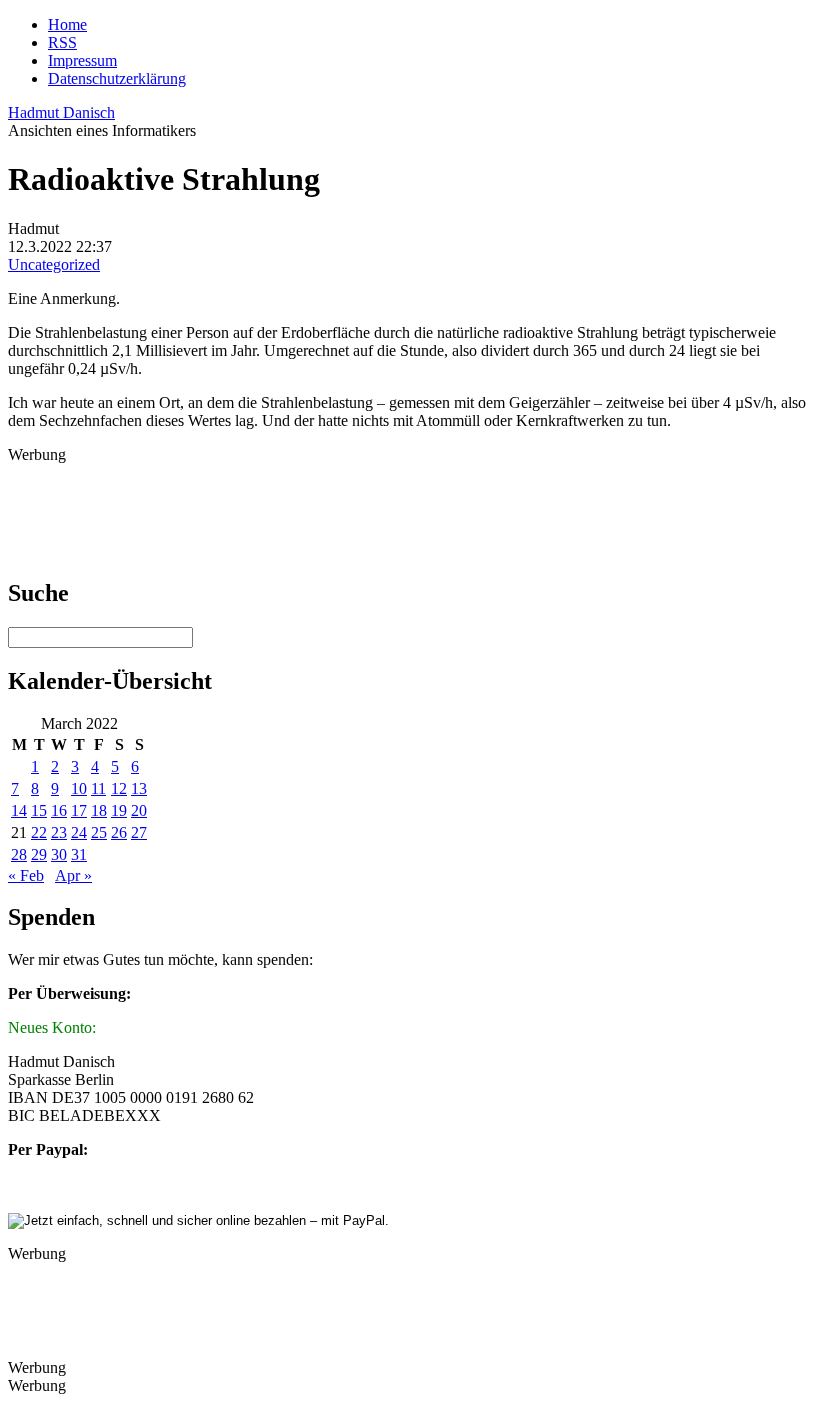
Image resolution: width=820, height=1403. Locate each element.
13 (139, 788)
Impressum (82, 60)
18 (99, 810)
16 (59, 810)
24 (79, 832)
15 (39, 810)
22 (39, 832)
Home (67, 24)
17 (79, 810)
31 (79, 854)
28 (19, 854)
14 (19, 810)
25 (99, 832)
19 (119, 810)
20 (139, 810)
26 (119, 832)
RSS (62, 42)
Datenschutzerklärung (117, 78)
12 (119, 788)
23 (59, 832)
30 (59, 854)
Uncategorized (54, 264)
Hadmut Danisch (61, 112)
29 (39, 854)
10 (79, 788)
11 (98, 788)
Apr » (73, 875)
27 (139, 832)
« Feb (26, 875)
